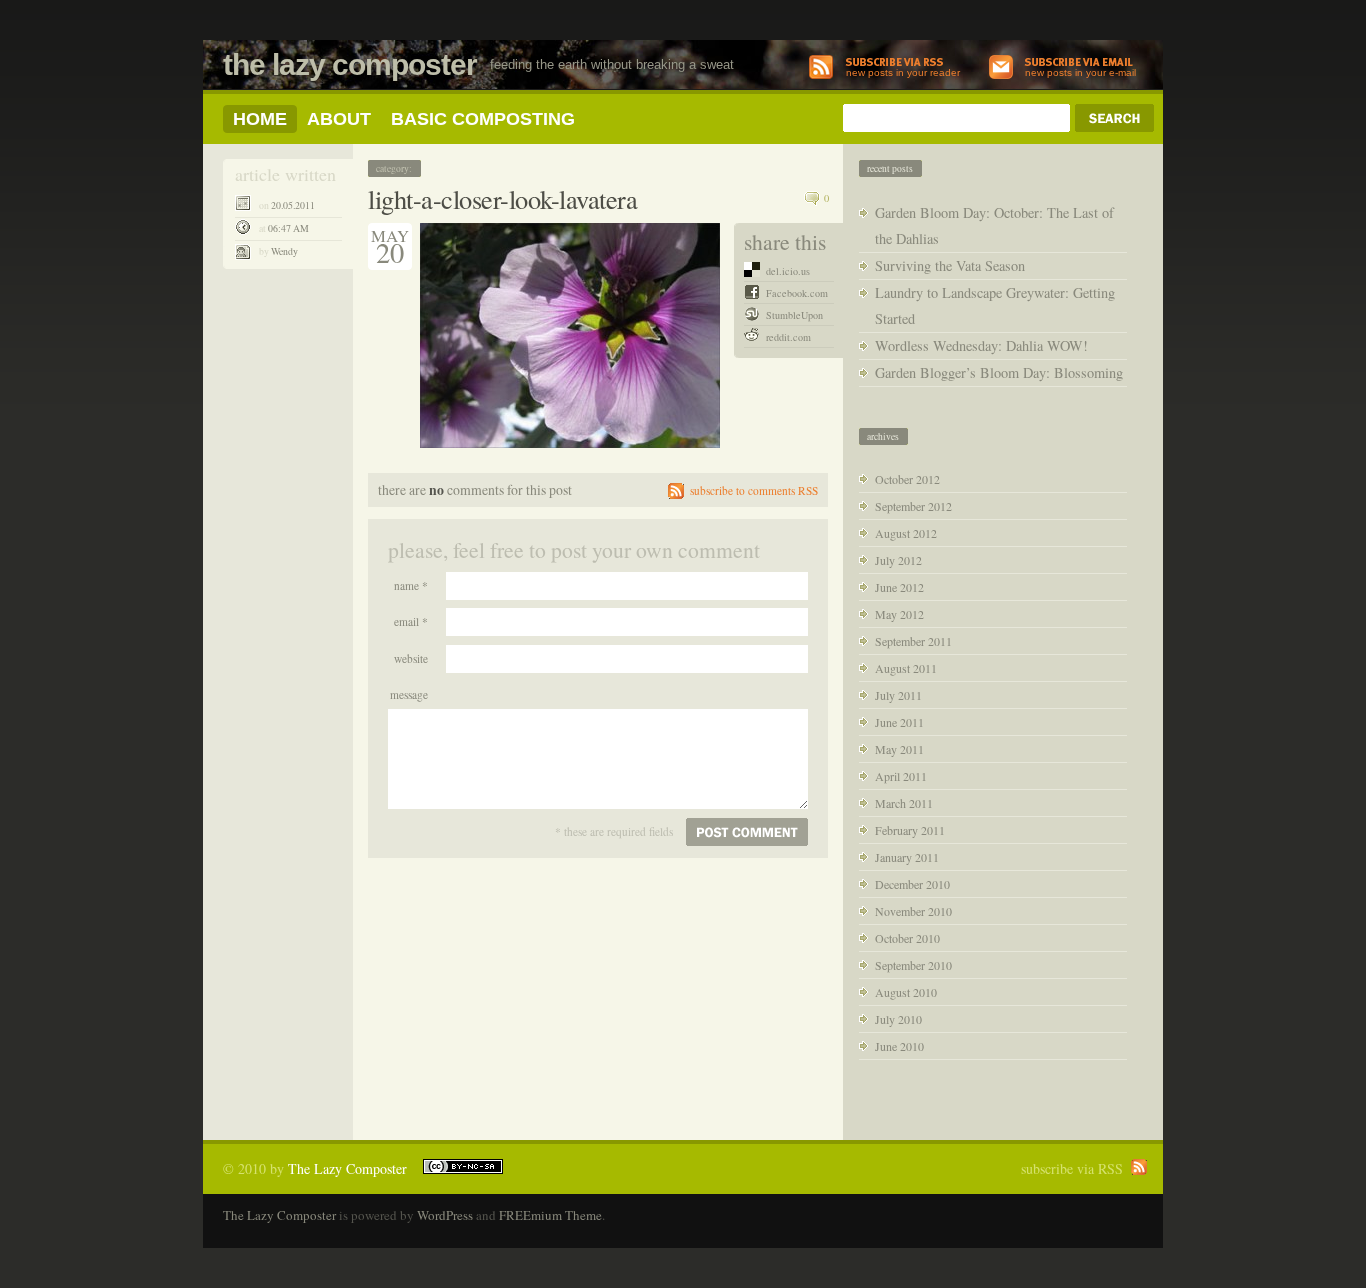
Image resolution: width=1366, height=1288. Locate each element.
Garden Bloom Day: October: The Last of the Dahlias (994, 225)
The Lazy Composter (350, 64)
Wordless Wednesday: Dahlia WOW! (981, 345)
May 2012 (899, 614)
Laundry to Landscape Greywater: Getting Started (995, 305)
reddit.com (788, 337)
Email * (411, 621)
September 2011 (913, 641)
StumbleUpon (794, 315)
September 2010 (913, 965)
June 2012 (899, 587)
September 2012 (913, 506)
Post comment (747, 832)
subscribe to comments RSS (754, 490)
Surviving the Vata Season (950, 265)
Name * (411, 585)
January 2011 (907, 857)
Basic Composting (483, 119)
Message (409, 694)
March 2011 (904, 803)
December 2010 (912, 884)
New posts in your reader (903, 72)
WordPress (445, 1215)
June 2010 (899, 1046)
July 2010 (898, 1019)
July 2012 (898, 560)
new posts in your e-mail (1080, 72)
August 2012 (906, 533)
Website (411, 658)
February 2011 (910, 830)
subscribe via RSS (1072, 1168)
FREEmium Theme (550, 1215)
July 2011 (898, 695)
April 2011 (901, 776)
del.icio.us (788, 271)
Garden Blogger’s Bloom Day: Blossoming (999, 372)
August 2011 (906, 668)
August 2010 (906, 992)
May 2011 (899, 749)
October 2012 (907, 479)
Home (260, 119)
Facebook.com (797, 293)
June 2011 (899, 722)
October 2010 (907, 938)
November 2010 (913, 911)
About (339, 119)
